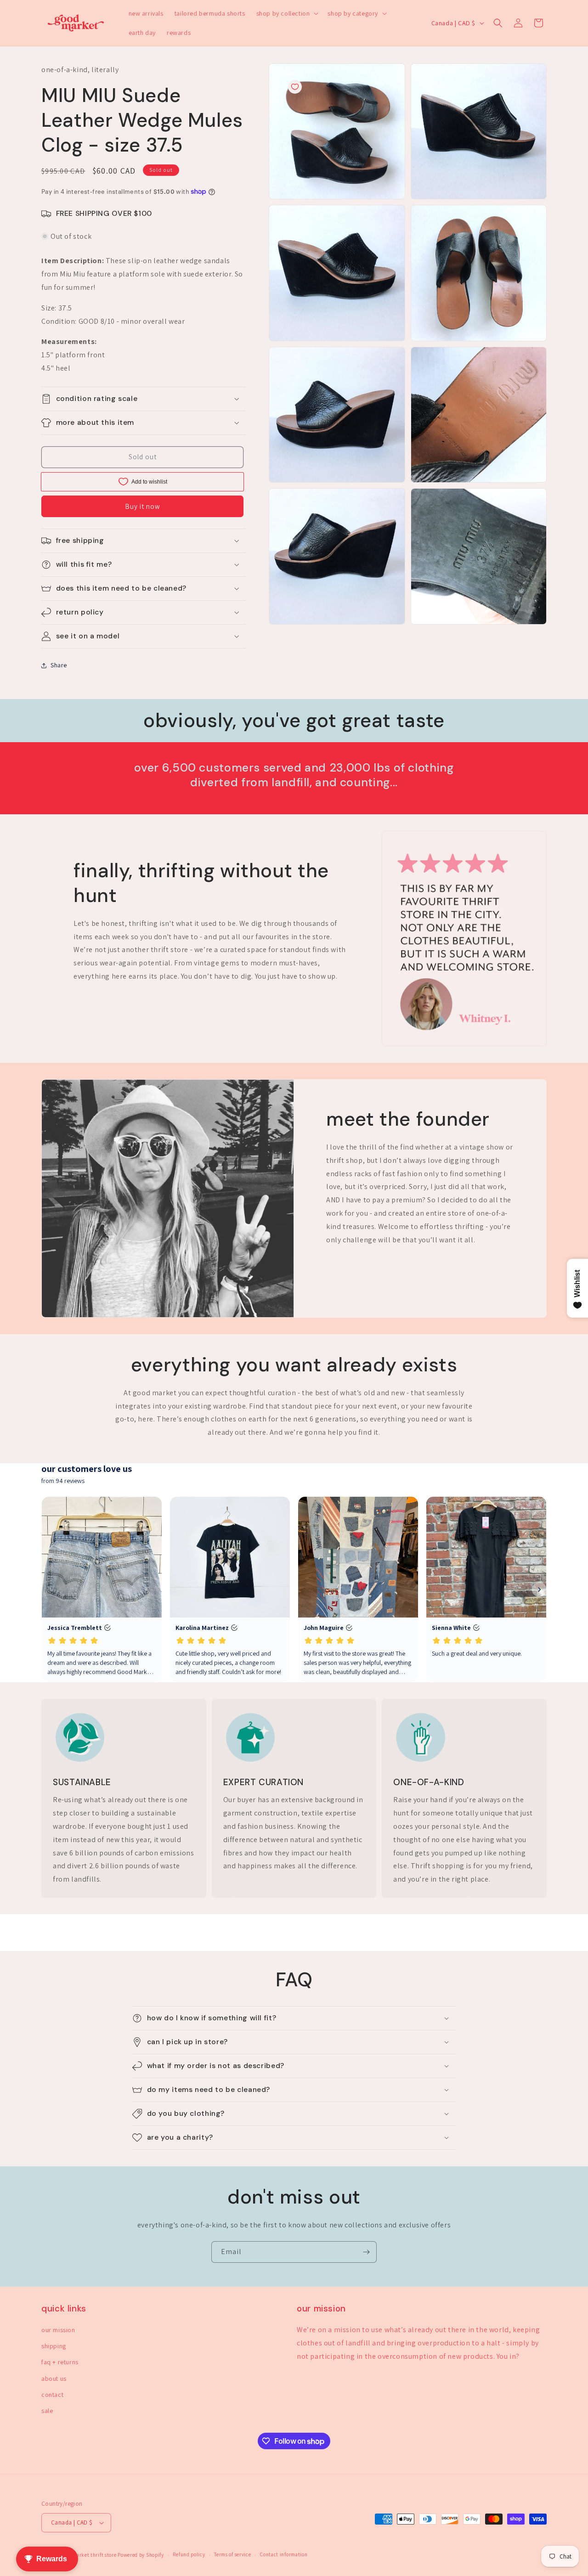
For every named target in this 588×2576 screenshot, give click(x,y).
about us (54, 2379)
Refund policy (189, 2554)
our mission (58, 2330)
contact (52, 2395)
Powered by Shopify (141, 2555)
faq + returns (60, 2362)
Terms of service (232, 2554)
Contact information (284, 2554)
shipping (54, 2346)
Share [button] (59, 665)
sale (47, 2411)
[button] (287, 13)
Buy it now (143, 506)
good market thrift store (88, 2555)
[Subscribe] (366, 2252)
